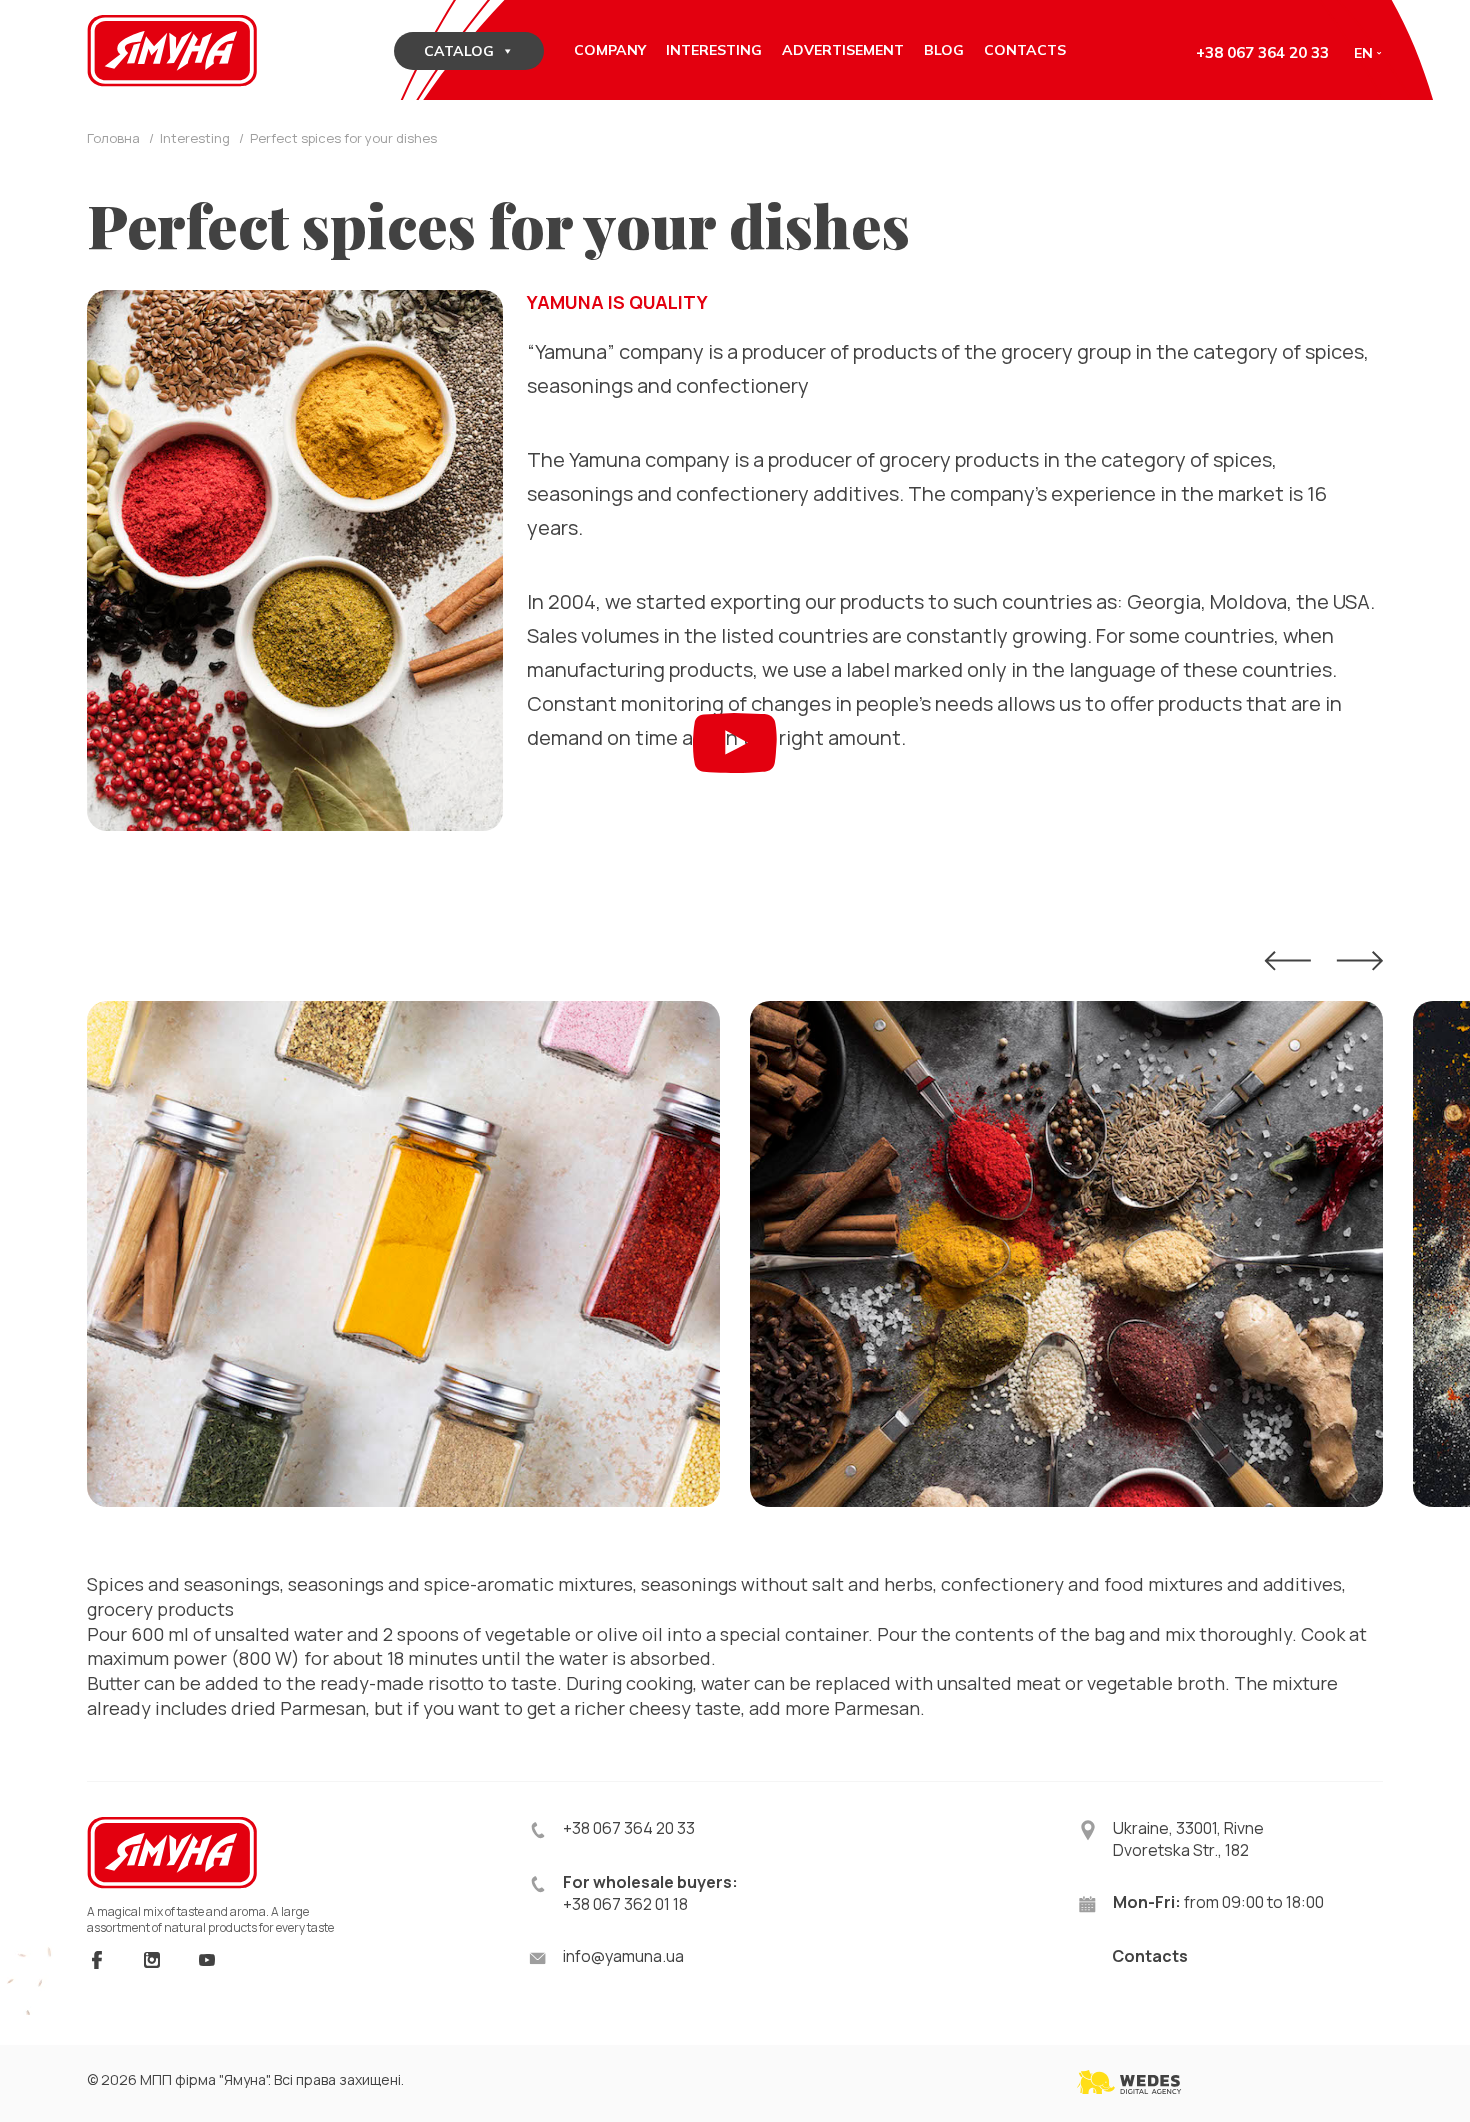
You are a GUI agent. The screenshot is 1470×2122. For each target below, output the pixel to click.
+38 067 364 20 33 (1262, 52)
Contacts (1150, 1956)
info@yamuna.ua (623, 1956)
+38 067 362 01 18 (625, 1904)
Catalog (459, 51)
